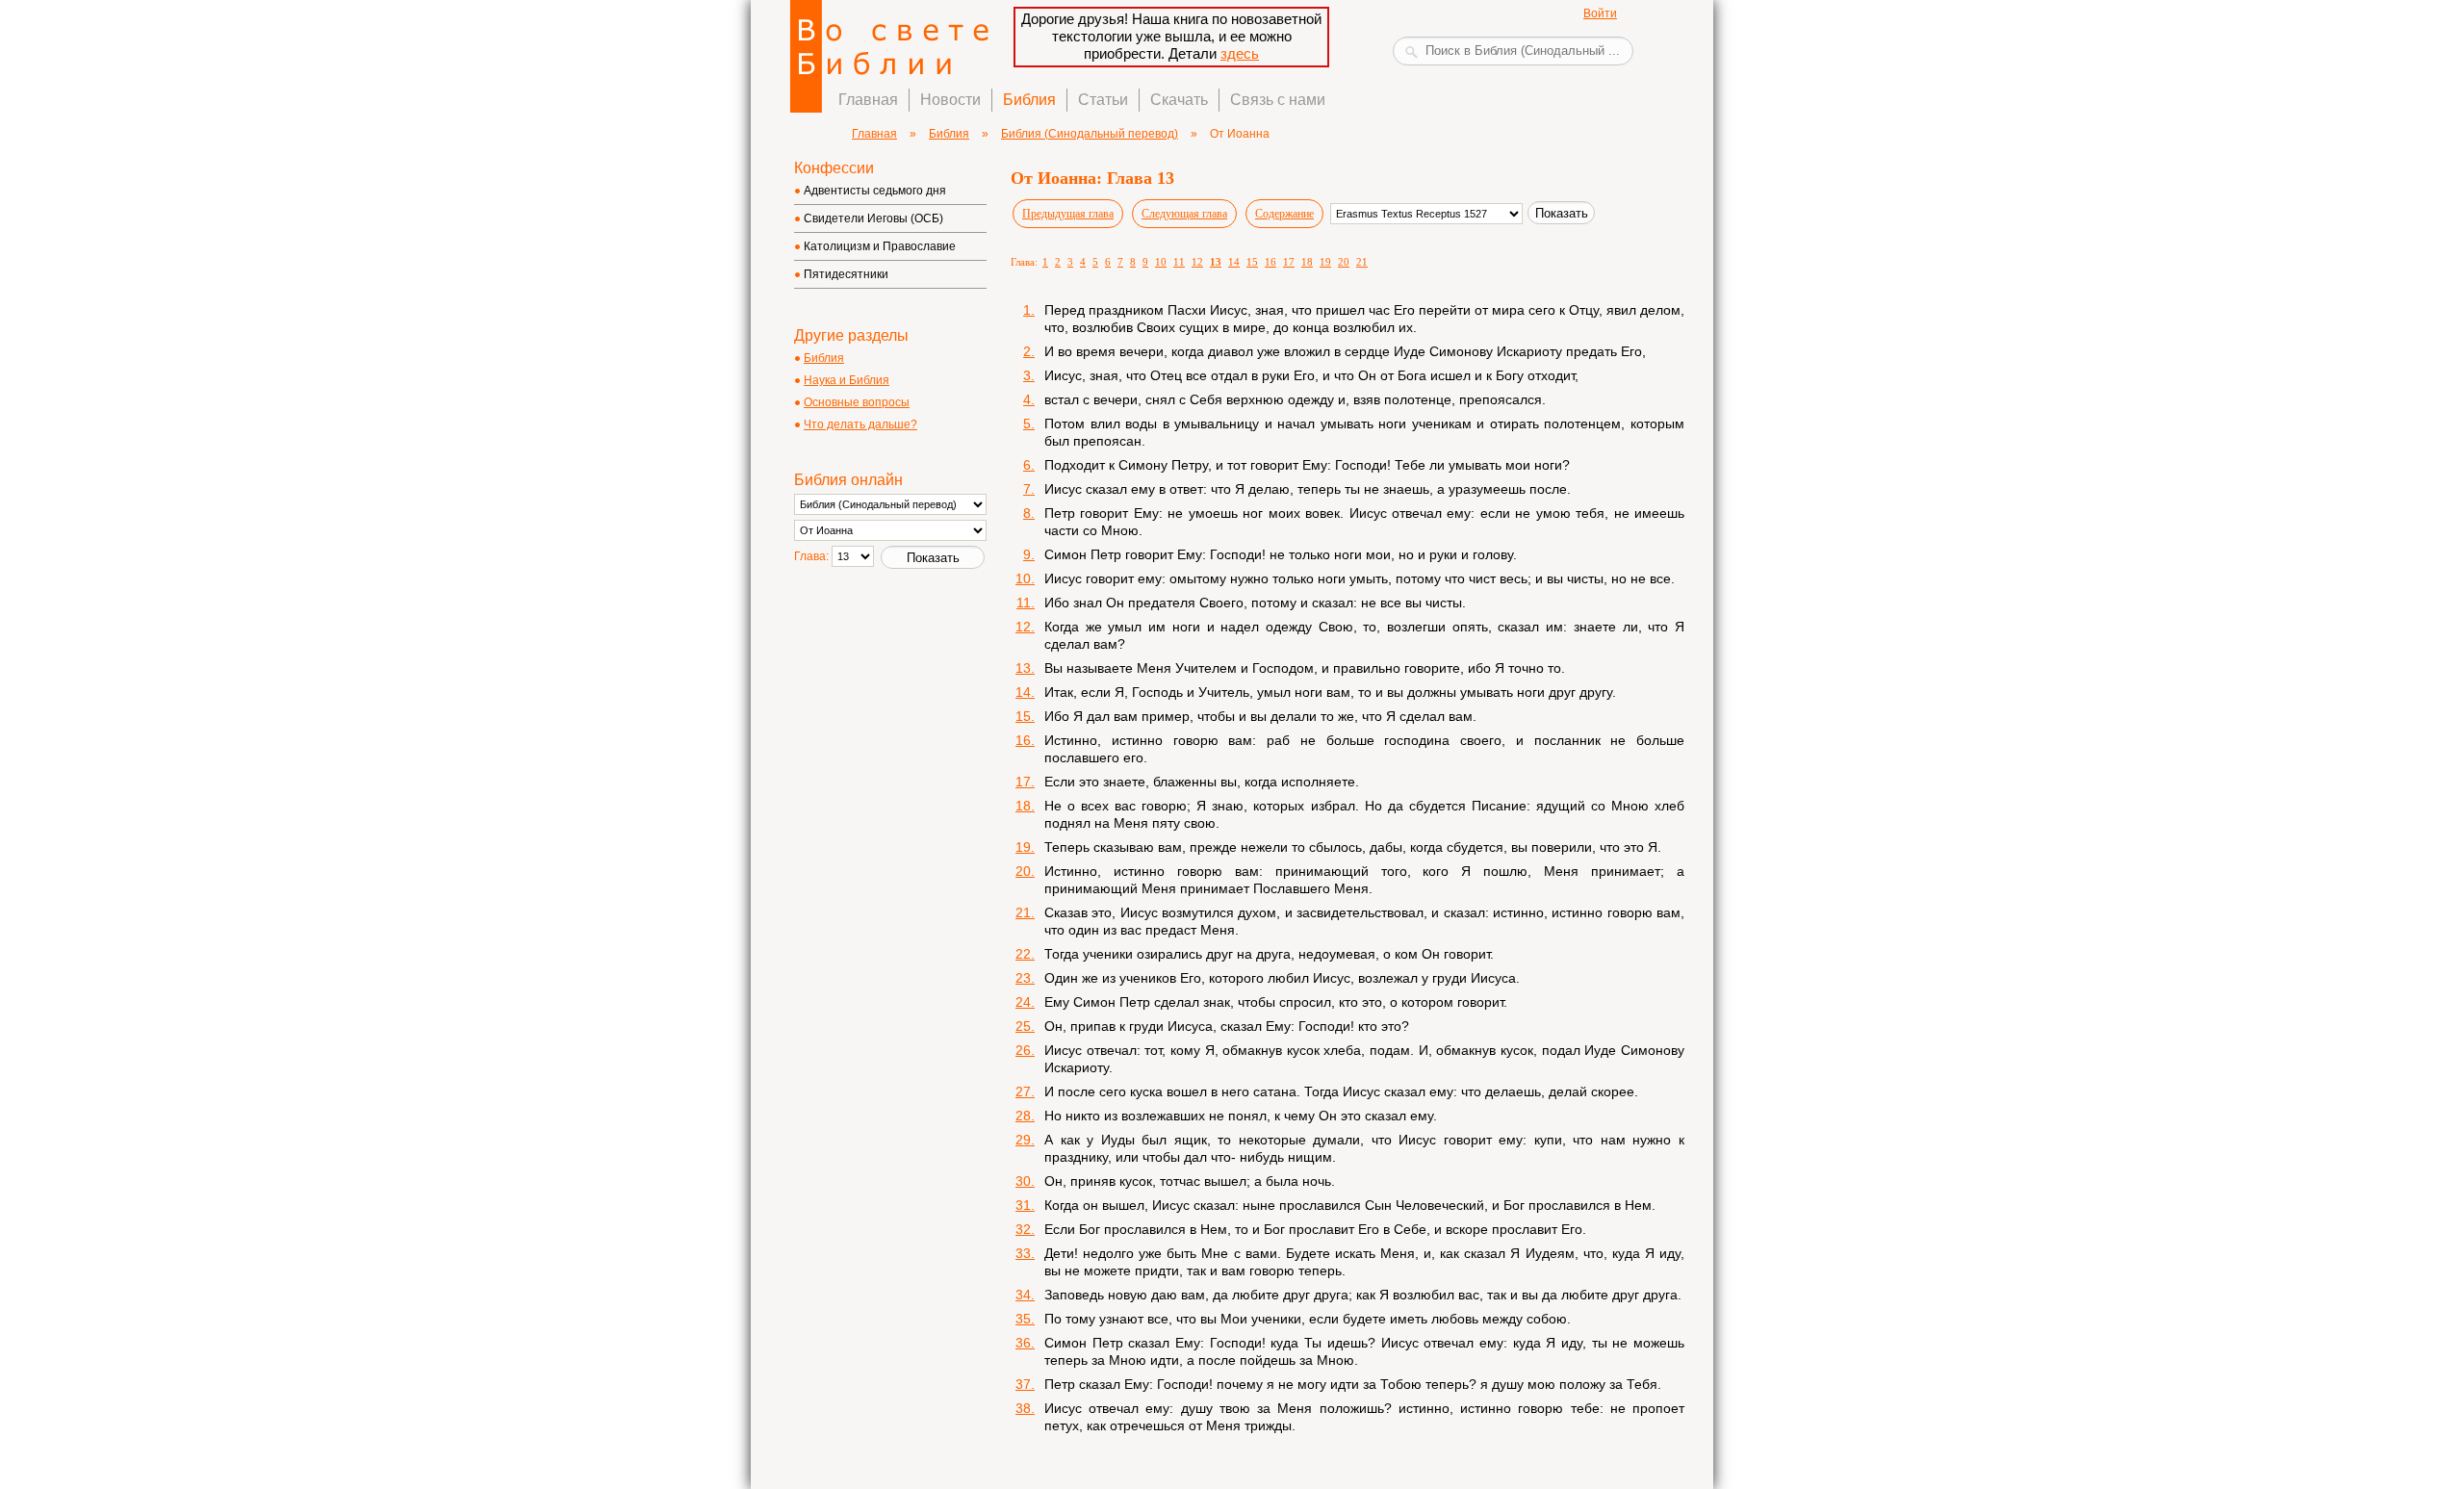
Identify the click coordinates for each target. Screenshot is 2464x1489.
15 (1252, 262)
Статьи (1103, 100)
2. (1029, 351)
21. (1025, 912)
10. (1025, 578)
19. (1025, 847)
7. (1029, 489)
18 (1307, 262)
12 (1197, 262)
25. (1025, 1026)
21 (1362, 262)
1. (1029, 310)
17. (1025, 782)
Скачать (1179, 100)
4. (1029, 399)
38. (1025, 1408)
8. (1029, 513)
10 (1161, 262)
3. (1029, 375)
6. (1029, 465)
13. (1025, 668)
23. (1025, 978)
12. (1025, 627)
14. (1025, 692)
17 (1289, 262)
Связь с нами (1278, 100)
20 (1344, 262)
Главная (868, 100)
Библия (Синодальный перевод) (1090, 134)
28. (1025, 1116)
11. (1026, 603)
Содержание (1284, 214)
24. (1025, 1002)
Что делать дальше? (860, 424)
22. (1025, 954)
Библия (1029, 100)
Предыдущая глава (1068, 214)
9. (1029, 554)
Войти (1600, 13)
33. (1025, 1253)
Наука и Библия (847, 380)
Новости (950, 100)
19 (1325, 262)
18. (1025, 806)
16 (1270, 262)
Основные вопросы (857, 402)
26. (1025, 1050)
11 (1179, 262)
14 (1234, 262)
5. (1029, 424)
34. (1025, 1295)
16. (1025, 740)
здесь (1240, 53)
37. (1025, 1384)
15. (1025, 716)
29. (1025, 1140)
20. (1025, 871)
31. (1025, 1205)
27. (1025, 1091)
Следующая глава (1184, 214)
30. (1025, 1181)
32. (1025, 1229)
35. (1025, 1319)
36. (1025, 1343)
